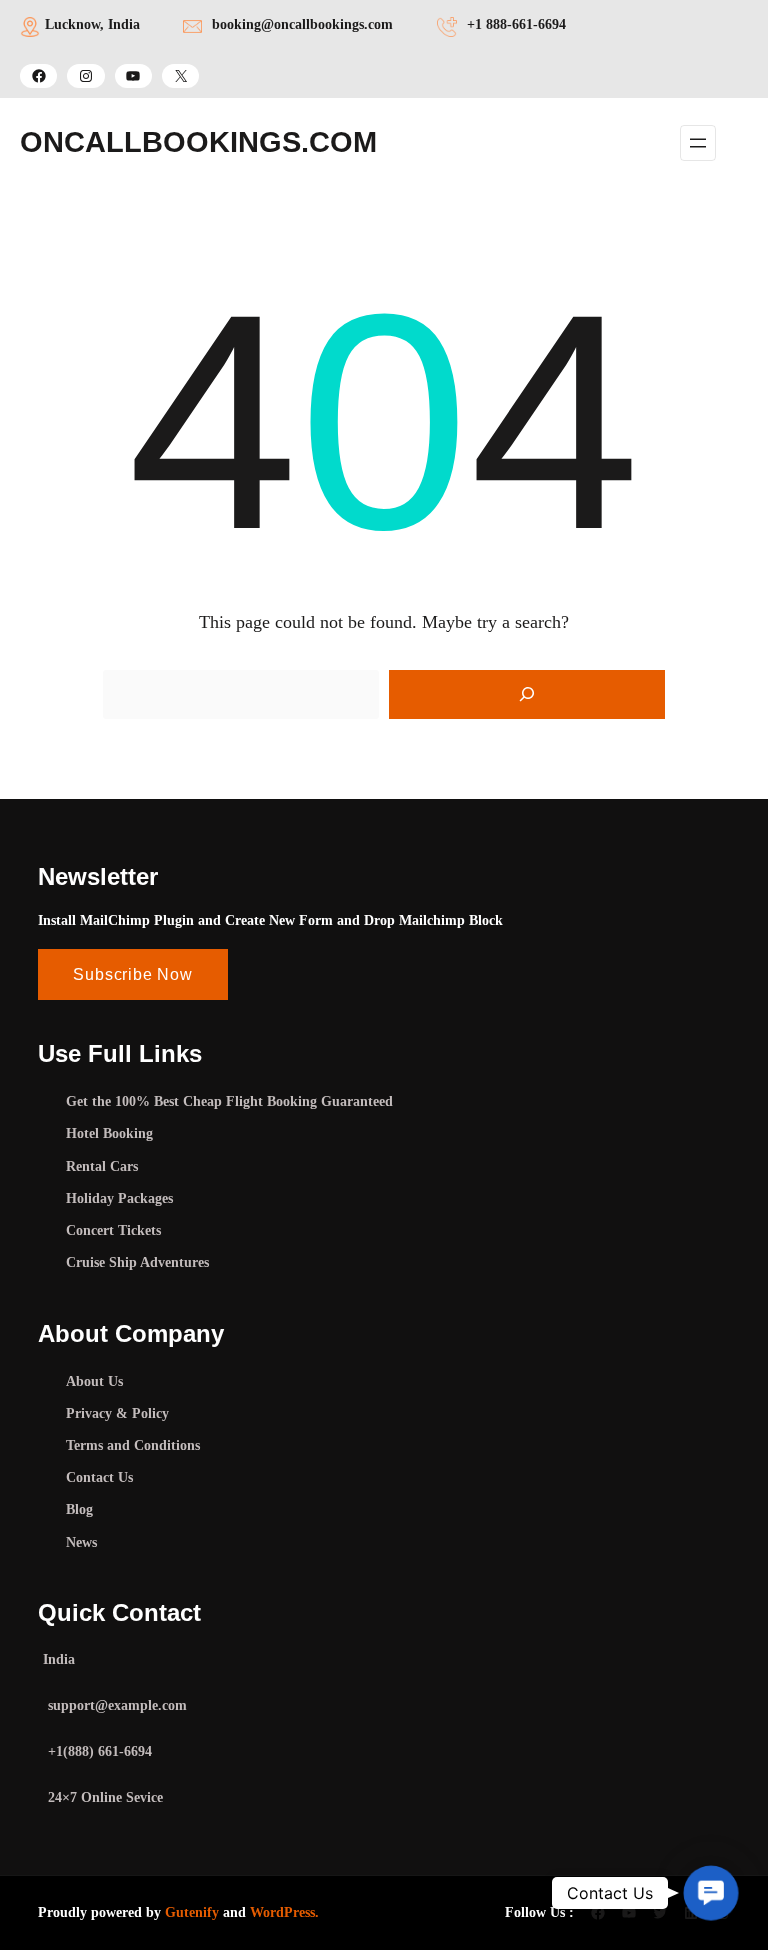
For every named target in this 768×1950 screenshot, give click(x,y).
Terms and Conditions (133, 1445)
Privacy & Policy (117, 1413)
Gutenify (192, 1912)
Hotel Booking (109, 1133)
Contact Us (99, 1477)
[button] (711, 1893)
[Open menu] (698, 143)
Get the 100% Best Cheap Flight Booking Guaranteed (229, 1101)
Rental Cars (102, 1166)
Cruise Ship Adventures (137, 1262)
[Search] (527, 695)
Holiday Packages (119, 1198)
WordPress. (284, 1912)
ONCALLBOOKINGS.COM (198, 142)
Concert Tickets (113, 1230)
